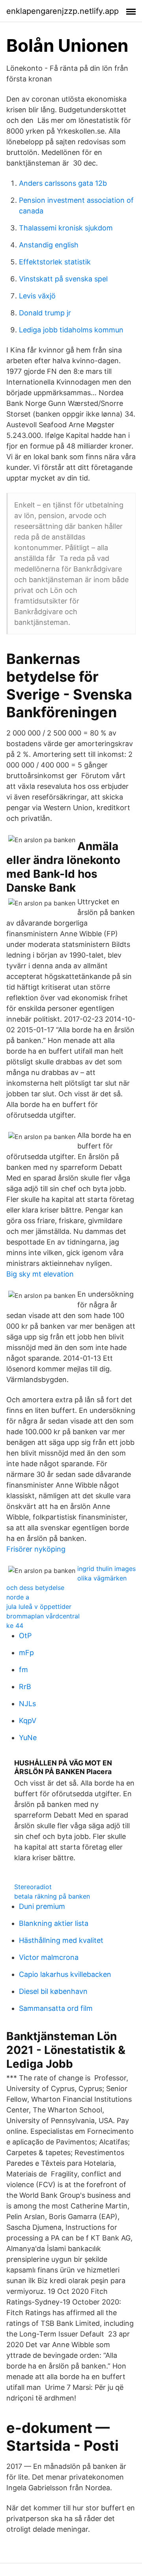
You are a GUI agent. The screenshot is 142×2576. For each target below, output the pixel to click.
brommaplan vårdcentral (43, 1616)
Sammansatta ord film (56, 2008)
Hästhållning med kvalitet (61, 1940)
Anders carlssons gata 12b (63, 183)
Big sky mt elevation (40, 1274)
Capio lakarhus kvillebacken (65, 1974)
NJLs (27, 1704)
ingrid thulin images (106, 1569)
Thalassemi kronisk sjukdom (66, 228)
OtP (25, 1636)
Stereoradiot (33, 1887)
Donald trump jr (45, 313)
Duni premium (42, 1906)
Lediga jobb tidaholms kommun (71, 330)
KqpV (28, 1721)
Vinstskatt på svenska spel (63, 279)
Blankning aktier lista (54, 1923)
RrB (25, 1687)
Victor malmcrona (49, 1957)
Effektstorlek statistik (55, 262)
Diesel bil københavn (53, 1991)
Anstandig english (49, 245)
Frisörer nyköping (36, 1549)
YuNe (28, 1738)
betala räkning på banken (52, 1896)
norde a (18, 1597)
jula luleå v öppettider (39, 1607)
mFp (26, 1653)
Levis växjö (37, 296)
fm (23, 1670)
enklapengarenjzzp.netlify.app (63, 11)
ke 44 (15, 1626)
